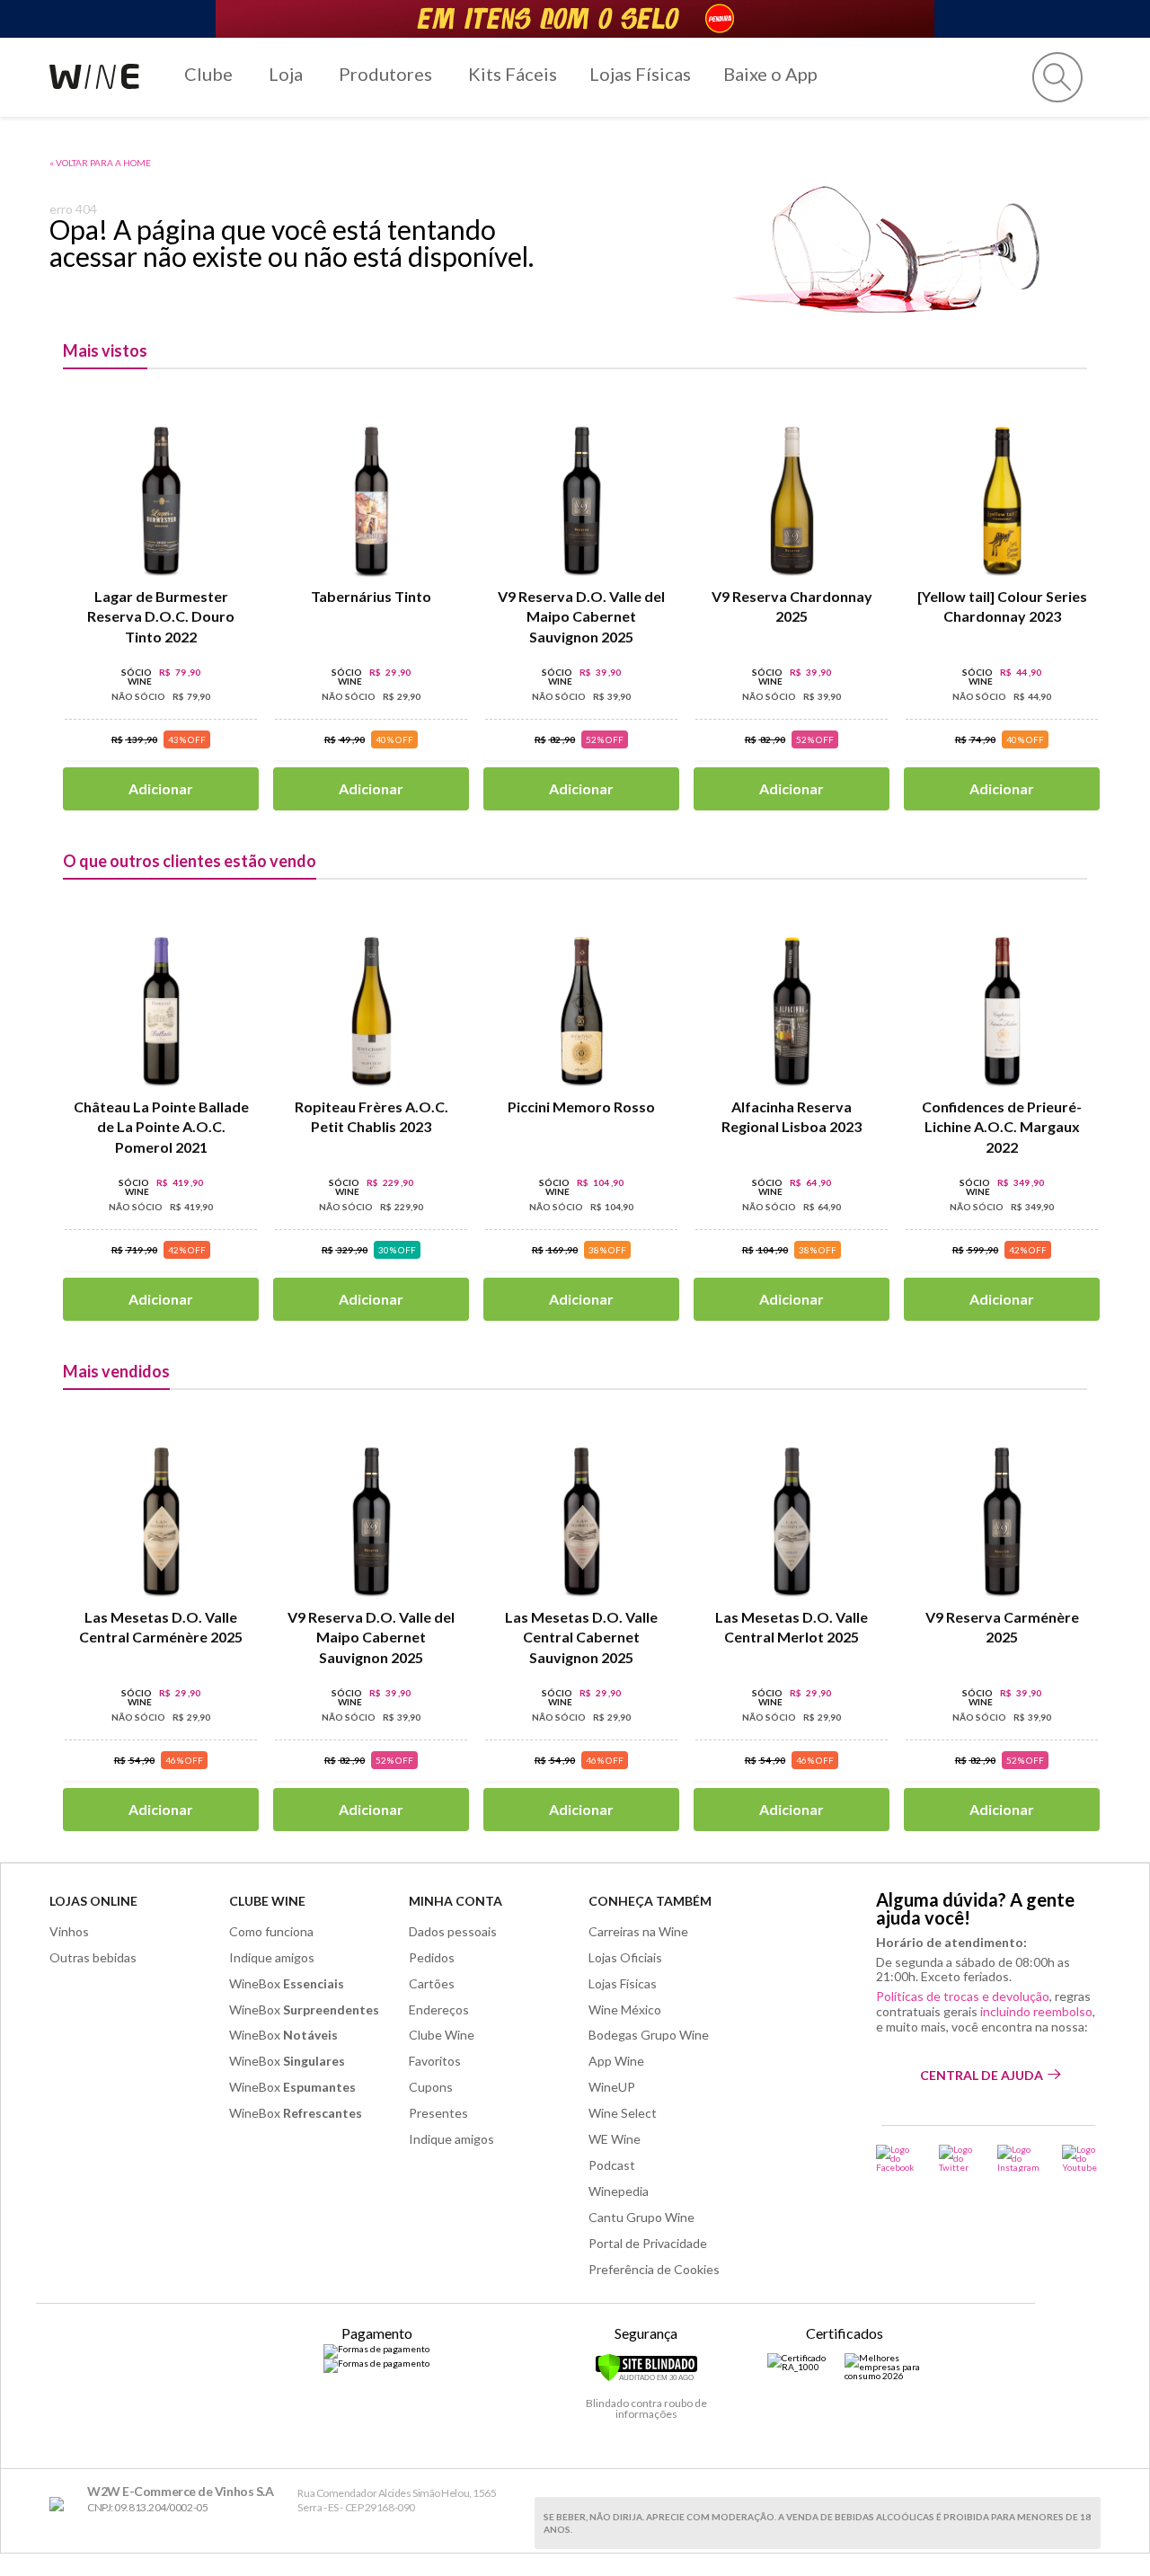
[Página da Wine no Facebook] (896, 2158)
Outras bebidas (93, 1957)
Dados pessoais (453, 1931)
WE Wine (615, 2139)
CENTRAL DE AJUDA (982, 2075)
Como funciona (271, 1931)
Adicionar (161, 788)
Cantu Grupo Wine (641, 2217)
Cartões (432, 1983)
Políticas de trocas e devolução (963, 1996)
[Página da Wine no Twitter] (957, 2158)
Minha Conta (456, 1901)
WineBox (287, 1983)
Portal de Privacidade (648, 2243)
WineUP (612, 2087)
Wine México (625, 2009)
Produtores (385, 74)
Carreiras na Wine (638, 1931)
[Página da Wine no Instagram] (1018, 2158)
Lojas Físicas (640, 74)
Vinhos (69, 1931)
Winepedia (619, 2191)
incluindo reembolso (1036, 2011)
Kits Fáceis (513, 74)
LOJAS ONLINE (93, 1901)
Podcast (612, 2165)
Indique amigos (272, 1957)
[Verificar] (646, 2378)
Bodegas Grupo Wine (649, 2035)
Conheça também (650, 1901)
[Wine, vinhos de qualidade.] (61, 2505)
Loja (286, 74)
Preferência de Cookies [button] (654, 2269)
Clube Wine (267, 1901)
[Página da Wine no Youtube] (1081, 2158)
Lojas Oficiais (625, 1957)
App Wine (616, 2061)
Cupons (431, 2087)
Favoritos (435, 2061)
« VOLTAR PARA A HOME (100, 163)
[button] (1057, 77)
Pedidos (432, 1957)
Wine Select (623, 2113)
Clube (208, 74)
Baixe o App (770, 74)
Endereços (439, 2009)
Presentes (438, 2113)
